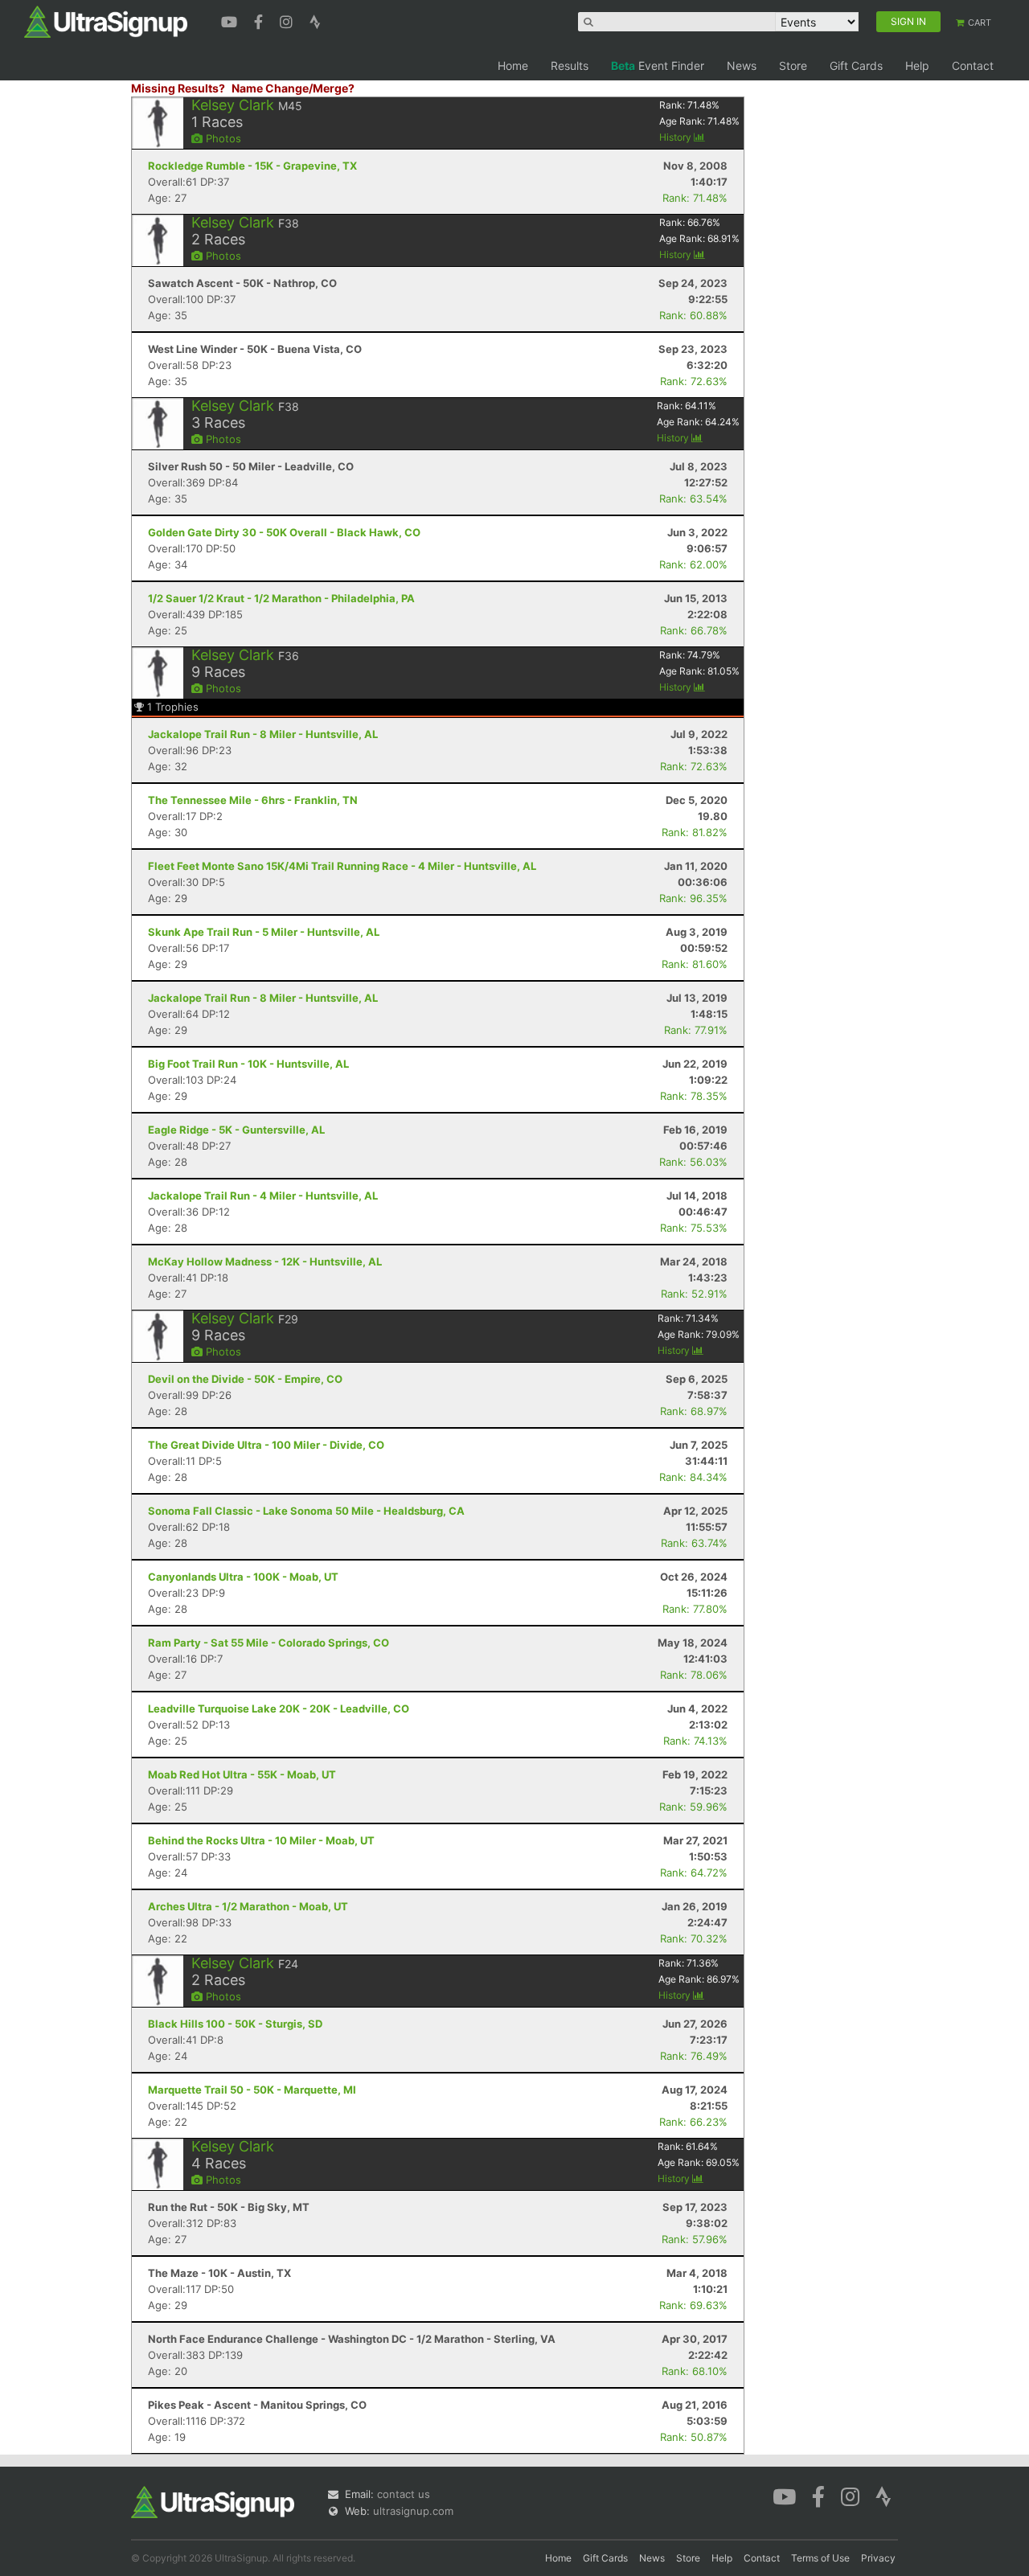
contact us (404, 2494)
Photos (222, 138)
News (742, 66)
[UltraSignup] (106, 21)
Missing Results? (178, 88)
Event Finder (658, 66)
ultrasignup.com (413, 2511)
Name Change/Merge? (293, 88)
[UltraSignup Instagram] (288, 20)
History (676, 137)
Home (513, 66)
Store (793, 66)
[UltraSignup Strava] (315, 20)
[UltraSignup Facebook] (260, 20)
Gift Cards (856, 66)
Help (917, 66)
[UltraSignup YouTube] (231, 20)
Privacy (878, 2558)
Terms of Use (820, 2558)
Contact (973, 66)
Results (570, 66)
